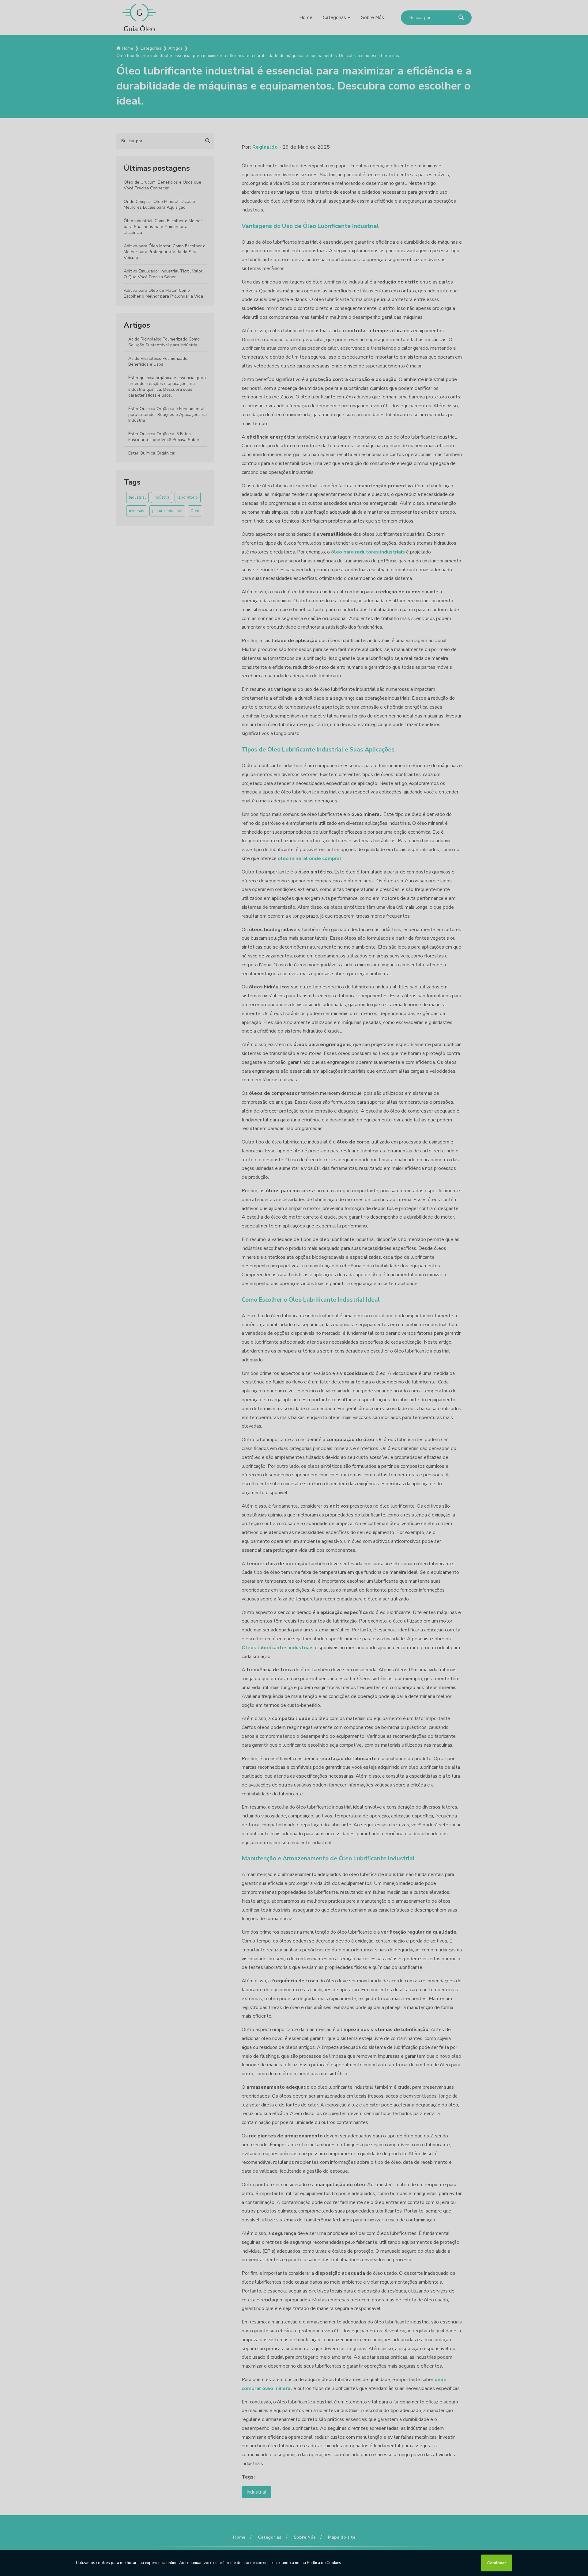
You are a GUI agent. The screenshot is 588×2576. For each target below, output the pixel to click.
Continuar (497, 2563)
